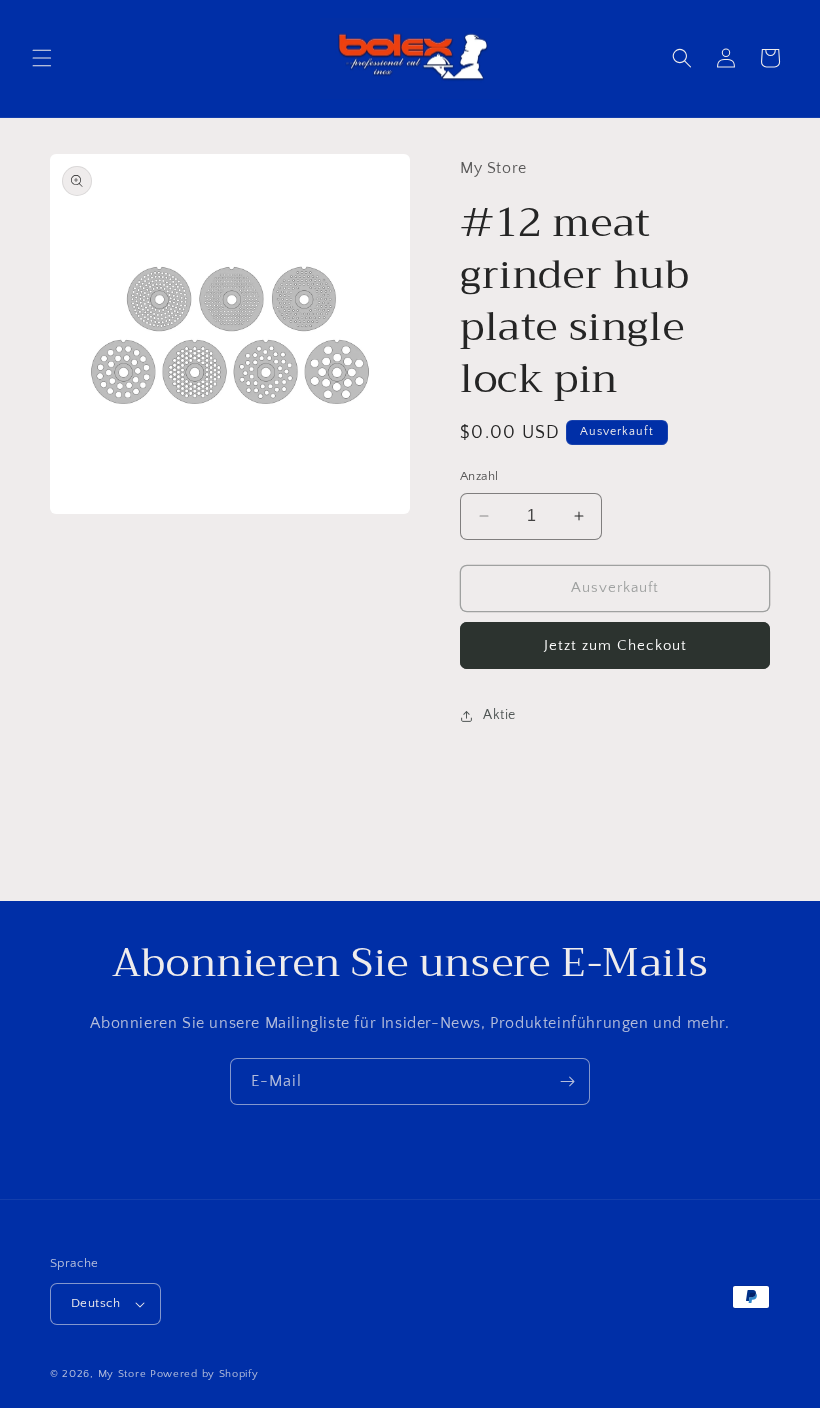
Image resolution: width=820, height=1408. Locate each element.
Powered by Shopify (204, 1374)
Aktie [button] (499, 715)
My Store (122, 1374)
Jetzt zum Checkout (615, 645)
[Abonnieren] (567, 1081)
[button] (42, 58)
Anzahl (479, 476)
